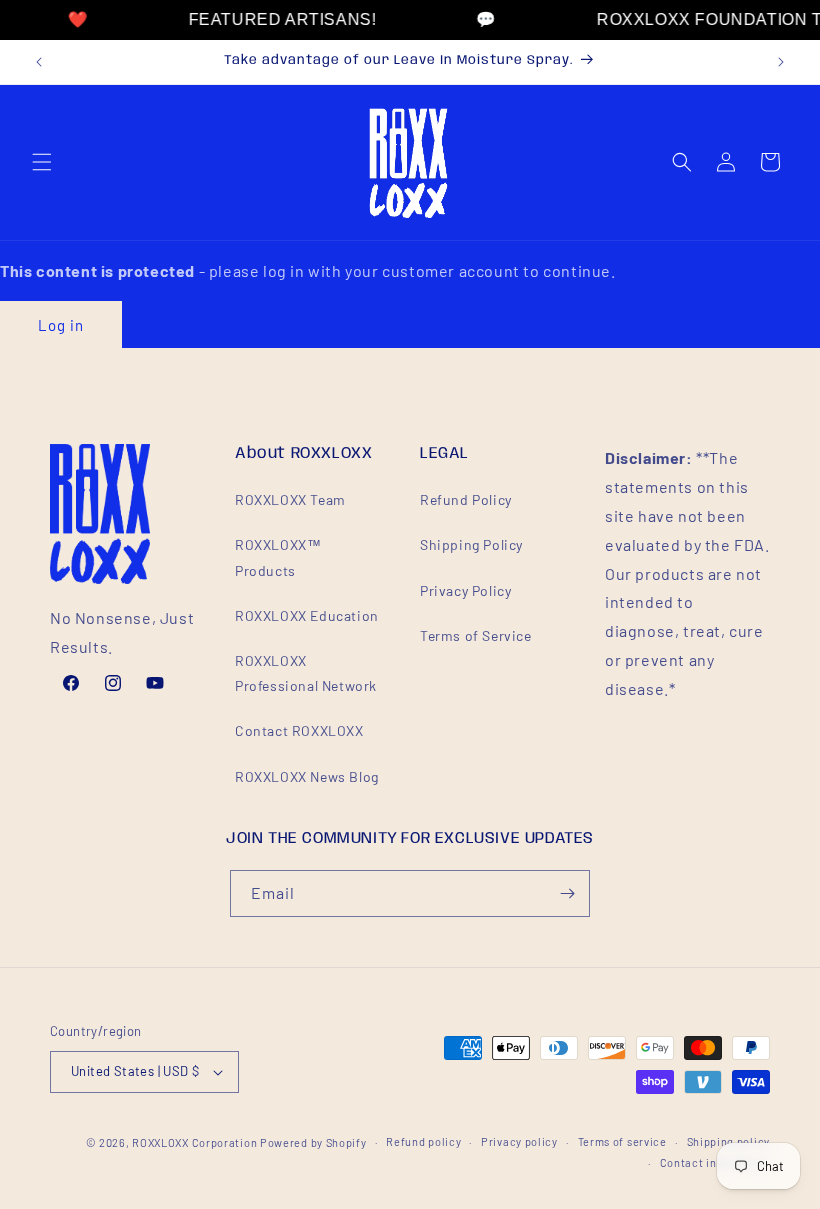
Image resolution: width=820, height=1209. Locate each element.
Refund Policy (466, 499)
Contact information (715, 1162)
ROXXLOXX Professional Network (306, 673)
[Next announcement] (781, 62)
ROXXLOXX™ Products (278, 557)
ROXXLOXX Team (290, 499)
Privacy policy (519, 1141)
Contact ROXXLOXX (299, 730)
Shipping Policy (471, 544)
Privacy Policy (465, 590)
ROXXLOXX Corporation (194, 1142)
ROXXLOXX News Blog (307, 776)
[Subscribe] (567, 893)
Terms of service (622, 1141)
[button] (42, 162)
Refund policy (423, 1141)
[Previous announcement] (39, 62)
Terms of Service (476, 635)
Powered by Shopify (313, 1142)
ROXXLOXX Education (307, 615)
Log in (61, 325)
